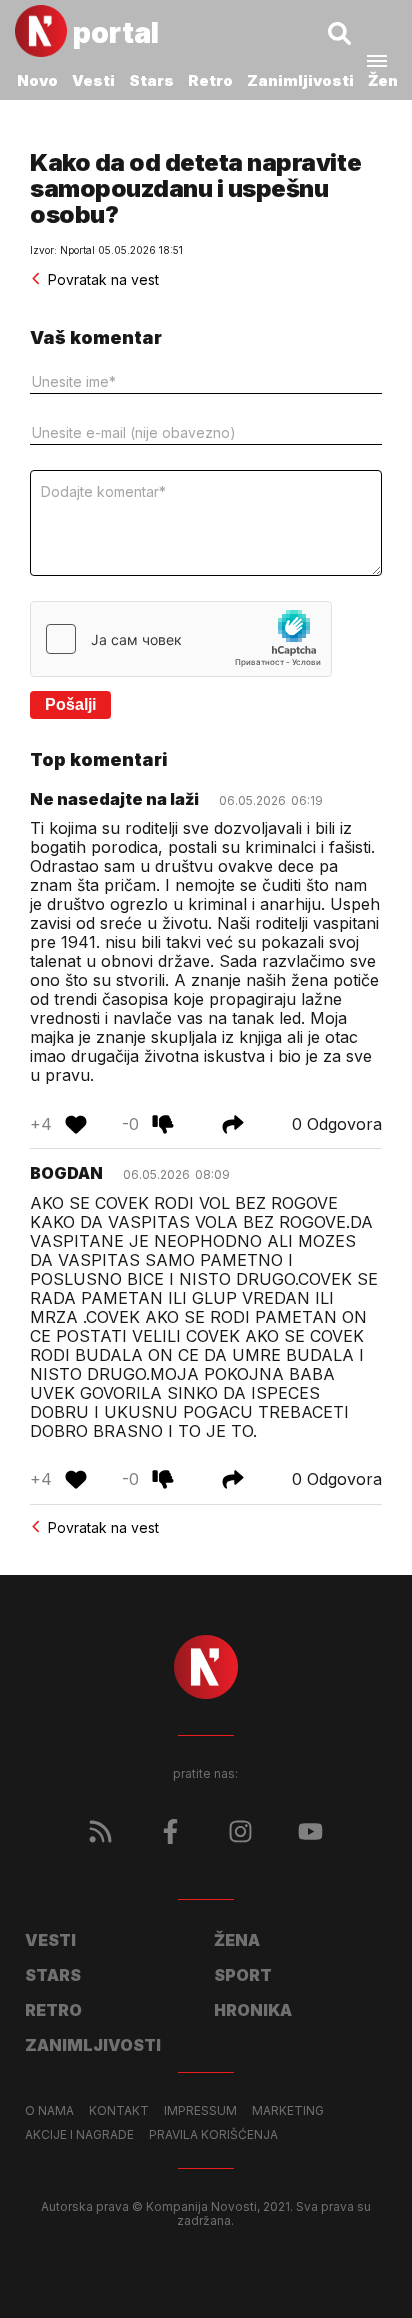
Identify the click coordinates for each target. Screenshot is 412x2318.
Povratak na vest (103, 279)
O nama (49, 2111)
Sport (243, 1975)
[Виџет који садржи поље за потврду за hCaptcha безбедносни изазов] (181, 639)
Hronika (253, 2010)
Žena (388, 80)
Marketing (288, 2111)
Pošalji (70, 704)
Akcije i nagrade (79, 2135)
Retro (210, 80)
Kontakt (119, 2111)
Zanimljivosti (300, 80)
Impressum (200, 2111)
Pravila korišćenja (213, 2135)
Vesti (93, 80)
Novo (37, 80)
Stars (151, 80)
